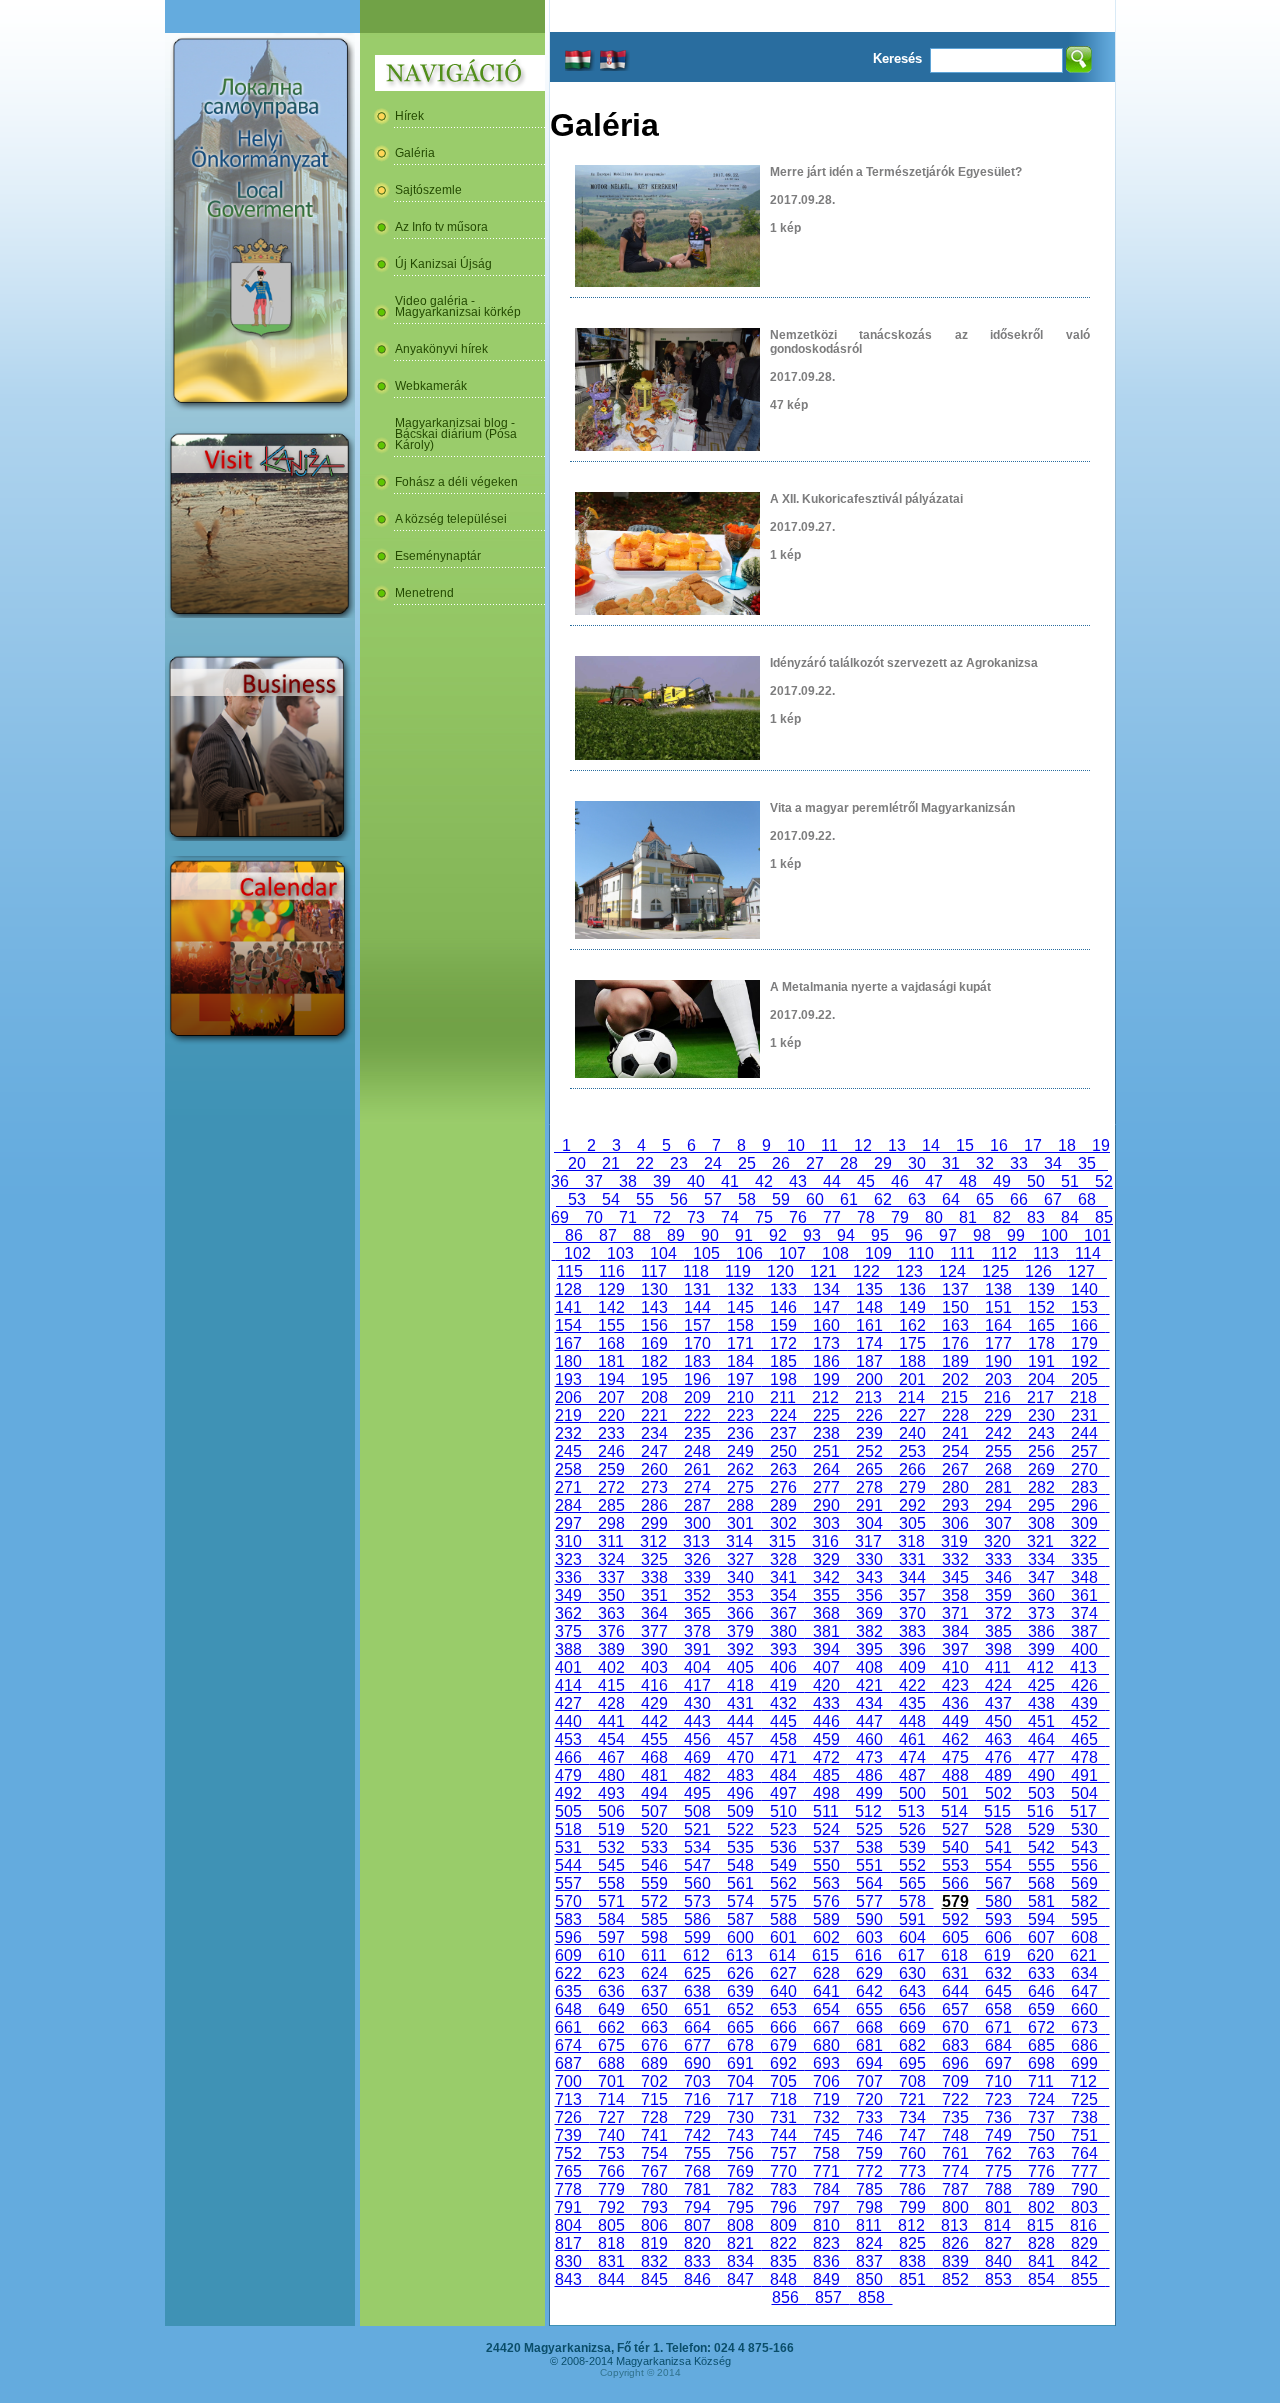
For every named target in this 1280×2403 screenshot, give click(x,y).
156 (654, 1325)
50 (1036, 1181)
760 (912, 2153)
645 (998, 1991)
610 (611, 1955)
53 (577, 1199)
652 (740, 2009)
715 (654, 2099)
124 (952, 1271)
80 (934, 1217)
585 (654, 1919)
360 (1041, 1595)
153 (1084, 1307)
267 (955, 1469)
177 (998, 1343)
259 (611, 1469)
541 (998, 1847)
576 (826, 1901)
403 (654, 1667)
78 (866, 1217)
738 (1084, 2117)
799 (912, 2207)
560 (697, 1883)
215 (954, 1397)
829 (1084, 2243)
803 (1084, 2207)
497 (783, 1793)
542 (1041, 1847)
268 (998, 1469)
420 (826, 1685)
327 (740, 1559)
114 (1088, 1253)
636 (611, 1991)
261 (697, 1469)
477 (1041, 1757)
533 (654, 1847)
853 (998, 2279)
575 (783, 1901)
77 (832, 1217)
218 (1083, 1397)
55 (645, 1199)
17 (1033, 1145)
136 (912, 1289)
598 (654, 1937)
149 (912, 1307)
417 (697, 1685)
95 (880, 1235)
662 (611, 2027)
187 (869, 1361)
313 (696, 1541)
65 (985, 1199)
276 (783, 1487)
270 (1084, 1469)
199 (826, 1379)
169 (654, 1343)
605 (955, 1937)
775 (998, 2171)
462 (955, 1739)
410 (955, 1667)
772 (869, 2171)
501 (955, 1793)
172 (783, 1343)
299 (654, 1523)
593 (998, 1919)
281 (998, 1487)
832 (654, 2261)
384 (955, 1631)
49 (1002, 1181)
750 (1041, 2135)
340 (740, 1577)
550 (826, 1865)
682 (912, 2045)
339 (697, 1577)
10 (796, 1145)
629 (869, 1973)
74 (730, 1217)
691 (740, 2063)
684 (998, 2045)
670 (955, 2027)
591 (912, 1919)
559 (654, 1883)
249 (740, 1451)
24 (713, 1163)
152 (1041, 1307)
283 (1084, 1487)
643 (912, 1991)
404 (697, 1667)
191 (1041, 1361)
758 (826, 2153)
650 (654, 2009)
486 (869, 1775)
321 (1040, 1541)
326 (697, 1559)
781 (697, 2189)
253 (912, 1451)
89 (676, 1235)
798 (869, 2207)
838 (912, 2261)
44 (832, 1181)
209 (697, 1397)
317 (868, 1541)
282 (1041, 1487)
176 (955, 1343)
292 (912, 1505)
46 (900, 1181)
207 (611, 1397)
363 (611, 1613)
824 (869, 2243)
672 (1041, 2027)
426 (1084, 1685)
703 (697, 2081)
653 (783, 2009)
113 (1046, 1253)
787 (955, 2189)
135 (869, 1289)
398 (998, 1649)
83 (1036, 1217)
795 (740, 2207)
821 (740, 2243)
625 (697, 1973)
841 (1041, 2261)
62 (883, 1199)
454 (611, 1739)
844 (611, 2279)
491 (1084, 1775)
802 (1041, 2207)
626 (740, 1973)
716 (697, 2099)
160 (826, 1325)
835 (783, 2261)
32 (985, 1163)
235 (697, 1433)
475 (955, 1757)
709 (955, 2081)
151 (998, 1307)
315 (782, 1541)
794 (697, 2207)
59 (781, 1199)
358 (955, 1595)
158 (740, 1325)
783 (783, 2189)
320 (997, 1541)
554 (998, 1865)
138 (998, 1289)
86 (574, 1235)
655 (869, 2009)
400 (1084, 1649)
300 (697, 1523)
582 (1084, 1901)
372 (998, 1613)
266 (912, 1469)
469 (697, 1757)
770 (783, 2171)
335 (1084, 1559)
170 (697, 1343)
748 (955, 2135)
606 (998, 1937)
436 (955, 1703)
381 (826, 1631)
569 (1084, 1883)
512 (868, 1811)
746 (869, 2135)
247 (654, 1451)
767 (654, 2171)
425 (1041, 1685)
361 (1084, 1595)
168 (611, 1343)
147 (826, 1307)
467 (611, 1757)
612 (696, 1955)
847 (740, 2279)
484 (783, 1775)
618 (954, 1955)
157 (697, 1325)
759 (869, 2153)
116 (612, 1271)
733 (869, 2117)
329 (826, 1559)
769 (740, 2171)
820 (697, 2243)
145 (740, 1307)
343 (869, 1577)
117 (654, 1271)
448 (912, 1721)
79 (900, 1217)
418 (740, 1685)
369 (869, 1613)
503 (1041, 1793)
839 (955, 2261)
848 (783, 2279)
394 (826, 1649)
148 (869, 1307)
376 (611, 1631)
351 (654, 1595)
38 (628, 1181)
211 (783, 1397)
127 (1081, 1271)
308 (1041, 1523)
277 (826, 1487)
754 (654, 2153)
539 (912, 1847)
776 (1041, 2171)
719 (826, 2099)
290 (826, 1505)
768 (697, 2171)
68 (1087, 1199)
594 (1041, 1919)
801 (998, 2207)
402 (611, 1667)
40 (696, 1181)
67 (1053, 1199)
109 (878, 1253)
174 (869, 1343)
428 (611, 1703)
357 (912, 1595)
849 (826, 2279)
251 (826, 1451)
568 (1041, 1883)
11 (829, 1145)
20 (577, 1163)
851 (912, 2279)
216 (997, 1397)
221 (654, 1415)
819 (654, 2243)
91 (744, 1235)
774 (955, 2171)
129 (611, 1289)
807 (697, 2225)
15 (965, 1145)
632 (998, 1973)
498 (826, 1793)
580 (998, 1901)
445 (783, 1721)
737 (1041, 2117)
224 (783, 1415)
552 (912, 1865)
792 (611, 2207)
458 (783, 1739)
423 (955, 1685)
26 (781, 1163)
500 (912, 1793)
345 (955, 1577)
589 (826, 1919)
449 (955, 1721)
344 (912, 1577)
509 (740, 1811)
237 (783, 1433)
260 (654, 1469)
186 (826, 1361)
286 (654, 1505)
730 (740, 2117)
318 (911, 1541)
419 (783, 1685)
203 (998, 1379)
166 (1084, 1325)
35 (1087, 1163)
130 (654, 1289)
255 (998, 1451)
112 (1004, 1253)
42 (764, 1181)
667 (826, 2027)
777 (1084, 2171)
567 (998, 1883)
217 (1040, 1397)
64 (951, 1199)
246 (611, 1451)
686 (1084, 2045)
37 (594, 1181)
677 (697, 2045)
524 (826, 1829)
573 (697, 1901)
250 (783, 1451)
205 (1084, 1379)
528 (998, 1829)
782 (740, 2189)
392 (740, 1649)
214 (911, 1397)
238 (826, 1433)
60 (815, 1199)
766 (611, 2171)
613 (739, 1955)
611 (654, 1955)
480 (611, 1775)
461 (912, 1739)
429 (654, 1703)
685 (1041, 2045)
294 (998, 1505)
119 (738, 1271)
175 (912, 1343)
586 (697, 1919)
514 (954, 1811)
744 (783, 2135)
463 (998, 1739)
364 (654, 1613)
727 (611, 2117)
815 (1040, 2225)
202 (955, 1379)
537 (826, 1847)
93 (812, 1235)
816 (1083, 2225)
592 (955, 1919)
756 (740, 2153)
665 (740, 2027)
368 (826, 1613)
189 (955, 1361)
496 (740, 1793)
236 (740, 1433)
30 (917, 1163)
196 (697, 1379)
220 (611, 1415)
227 (912, 1415)
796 (783, 2207)
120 (780, 1271)
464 (1041, 1739)
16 (999, 1145)
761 (955, 2153)
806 (654, 2225)
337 (611, 1577)
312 (653, 1541)
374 (1084, 1613)
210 (740, 1397)
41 (730, 1181)
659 (1041, 2009)
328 (783, 1559)
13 (897, 1145)
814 (997, 2225)
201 (912, 1379)
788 (998, 2189)
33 (1019, 1163)
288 (740, 1505)
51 (1070, 1181)
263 (783, 1469)
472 (826, 1757)
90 (710, 1235)
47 (934, 1181)
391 (697, 1649)
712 (1083, 2081)
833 (697, 2261)
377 (654, 1631)
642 (869, 1991)
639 (740, 1991)
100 (1054, 1235)
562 (783, 1883)
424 (998, 1685)
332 (955, 1559)
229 (998, 1415)
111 (962, 1253)
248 (697, 1451)
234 (654, 1433)
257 (1084, 1451)
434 (869, 1703)
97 (948, 1235)
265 (869, 1469)
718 (783, 2099)
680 (826, 2045)
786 (912, 2189)
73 (696, 1217)
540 (955, 1847)
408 (869, 1667)
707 (869, 2081)
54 (611, 1199)
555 (1041, 1865)
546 (654, 1865)
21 (611, 1163)
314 (739, 1541)
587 (740, 1919)
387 (1084, 1631)
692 (783, 2063)
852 (955, 2279)
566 (955, 1883)
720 (869, 2099)
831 (611, 2261)
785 (869, 2189)
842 (1084, 2261)
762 (998, 2153)
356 (869, 1595)
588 (783, 1919)
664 (697, 2027)
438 (1041, 1703)
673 (1084, 2027)
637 (654, 1991)
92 (778, 1235)
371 (955, 1613)
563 (826, 1883)
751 (1084, 2135)
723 (998, 2099)
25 (747, 1163)
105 (706, 1253)
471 (783, 1757)
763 (1041, 2153)
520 (654, 1829)
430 (697, 1703)
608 (1084, 1937)
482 (697, 1775)
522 (740, 1829)
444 (740, 1721)
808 (740, 2225)
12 (863, 1145)
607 (1041, 1937)
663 (654, 2027)
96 (914, 1235)
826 (955, 2243)
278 (869, 1487)
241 (955, 1433)
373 (1041, 1613)
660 (1084, 2009)
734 (912, 2117)
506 (611, 1811)
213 (868, 1397)
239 (869, 1433)
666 (783, 2027)
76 (798, 1217)
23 (679, 1163)
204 (1041, 1379)
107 (792, 1253)
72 (662, 1217)
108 (835, 1253)
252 (869, 1451)
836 (826, 2261)
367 (783, 1613)
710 (998, 2081)
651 (697, 2009)
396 (912, 1649)
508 (697, 1811)
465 (1084, 1739)
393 (783, 1649)
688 (611, 2063)
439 (1084, 1703)
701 (611, 2081)
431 (740, 1703)
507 (654, 1811)
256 (1041, 1451)
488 (955, 1775)
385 (998, 1631)
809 (783, 2225)
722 (955, 2099)
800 (955, 2207)
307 (998, 1523)
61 (849, 1199)
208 (654, 1397)
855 (1084, 2279)
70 (594, 1217)
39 (662, 1181)
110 (921, 1253)
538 (869, 1847)
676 (654, 2045)
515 (997, 1811)
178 (1041, 1343)
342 (826, 1577)
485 (826, 1775)
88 (642, 1235)
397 (955, 1649)
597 (611, 1937)
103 (620, 1253)
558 (611, 1883)
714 (611, 2099)
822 (783, 2243)
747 (912, 2135)
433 (826, 1703)
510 (783, 1811)
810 (826, 2225)
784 (826, 2189)
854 (1041, 2279)
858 (871, 2297)
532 (611, 1847)
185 (783, 1361)
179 (1084, 1343)
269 (1041, 1469)
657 (955, 2009)
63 (917, 1199)
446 (826, 1721)
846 (697, 2279)
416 (654, 1685)
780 (654, 2189)
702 (654, 2081)
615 (825, 1955)
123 (909, 1271)
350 (611, 1595)
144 (697, 1307)
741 (654, 2135)
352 (697, 1595)
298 (611, 1523)
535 (740, 1847)
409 (912, 1667)
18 (1067, 1145)
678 (740, 2045)
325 (654, 1559)
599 (697, 1937)
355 (826, 1595)
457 (740, 1739)
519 (611, 1829)
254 (955, 1451)
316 (825, 1541)
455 (654, 1739)
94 (846, 1235)
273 (654, 1487)
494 (654, 1793)
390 (654, 1649)
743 (740, 2135)
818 (611, 2243)
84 (1070, 1217)
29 (883, 1163)
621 (1083, 1955)
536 (783, 1847)
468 (654, 1757)
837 (869, 2261)
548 (740, 1865)
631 (955, 1973)
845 (654, 2279)
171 (740, 1343)
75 (764, 1217)
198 (783, 1379)
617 (911, 1955)
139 (1041, 1289)
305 (912, 1523)
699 (1084, 2063)
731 (783, 2117)
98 (982, 1235)
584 (611, 1919)
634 (1084, 1973)
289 (783, 1505)
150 (955, 1307)
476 (998, 1757)
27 (815, 1163)
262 (740, 1469)
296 (1084, 1505)
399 (1041, 1649)
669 (912, 2027)
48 (968, 1181)
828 (1041, 2243)
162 (912, 1325)
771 (826, 2171)
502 (998, 1793)
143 (654, 1307)
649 (611, 2009)
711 (1041, 2081)
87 (608, 1235)
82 (1002, 1217)
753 (611, 2153)
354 (783, 1595)
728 (654, 2117)
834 (740, 2261)
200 (869, 1379)
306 (955, 1523)
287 (697, 1505)
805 (611, 2225)
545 (611, 1865)
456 (697, 1739)
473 (869, 1757)
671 (998, 2027)
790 (1084, 2189)
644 (955, 1991)
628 (826, 1973)
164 (998, 1325)
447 (869, 1721)
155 (611, 1325)
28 (849, 1163)
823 (826, 2243)
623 (611, 1973)
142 (611, 1307)
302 (783, 1523)
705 (783, 2081)
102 (577, 1253)
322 (1083, 1541)
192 (1084, 1361)
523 (783, 1829)
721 (912, 2099)
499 (869, 1793)
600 (740, 1937)
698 (1041, 2063)
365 (697, 1613)
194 (611, 1379)
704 (740, 2081)
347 (1041, 1577)
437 (998, 1703)
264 (826, 1469)
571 (611, 1901)
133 (783, 1289)
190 (998, 1361)
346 (998, 1577)
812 (911, 2225)
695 (912, 2063)
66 (1019, 1199)
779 (611, 2189)
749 (998, 2135)
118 (696, 1271)
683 (955, 2045)
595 (1084, 1919)
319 (954, 1541)
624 (654, 1973)
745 (826, 2135)
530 (1084, 1829)
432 (783, 1703)
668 (869, 2027)
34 (1053, 1163)
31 (951, 1163)
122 (866, 1271)
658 (998, 2009)
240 (912, 1433)
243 (1041, 1433)
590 (869, 1919)
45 (866, 1181)
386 (1041, 1631)
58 (747, 1199)
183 (697, 1361)
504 (1084, 1793)
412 (1040, 1667)
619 (997, 1955)
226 (869, 1415)
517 (1083, 1811)
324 (611, 1559)
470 (740, 1757)
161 (869, 1325)
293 (955, 1505)
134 (826, 1289)
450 (998, 1721)
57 (713, 1199)
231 (1084, 1415)
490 (1041, 1775)
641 (826, 1991)
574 (740, 1901)
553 (955, 1865)
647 (1084, 1991)
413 (1083, 1667)
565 (912, 1883)
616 (868, 1955)
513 (911, 1811)
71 (628, 1217)
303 (826, 1523)
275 (740, 1487)
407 (826, 1667)
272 (611, 1487)
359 (998, 1595)
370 (912, 1613)
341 (783, 1577)
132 (740, 1289)
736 (998, 2117)
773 (912, 2171)
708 (912, 2081)
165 (1041, 1325)
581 (1041, 1901)
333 (998, 1559)
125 (995, 1271)
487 (912, 1775)
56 (679, 1199)
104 (663, 1253)
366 (740, 1613)
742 (697, 2135)
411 (998, 1667)
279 (912, 1487)
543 (1084, 1847)
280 (955, 1487)
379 (740, 1631)
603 (869, 1937)
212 (825, 1397)
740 (611, 2135)
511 (826, 1811)
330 (869, 1559)
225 (826, 1415)
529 (1041, 1829)
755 (697, 2153)
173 (826, 1343)
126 (1038, 1271)
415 (611, 1685)
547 (697, 1865)
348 (1084, 1577)
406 (783, 1667)
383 (912, 1631)
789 (1041, 2189)
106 (749, 1253)
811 (869, 2225)
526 (912, 1829)
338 (654, 1577)
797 (826, 2207)
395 (869, 1649)
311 (611, 1541)
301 (740, 1523)
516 (1040, 1811)
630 (912, 1973)
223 (740, 1415)
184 (740, 1361)
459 (826, 1739)
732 (826, 2117)
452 (1084, 1721)
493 (611, 1793)
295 (1041, 1505)
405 (740, 1667)
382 (869, 1631)
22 (645, 1163)
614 (782, 1955)
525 (869, 1829)
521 (697, 1829)
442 (654, 1721)
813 (954, 2225)
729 (697, 2117)
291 (869, 1505)
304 (869, 1523)
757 (783, 2153)
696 (955, 2063)
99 (1016, 1235)
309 (1084, 1523)
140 (1084, 1289)
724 (1041, 2099)
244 (1084, 1433)
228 (955, 1415)
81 (968, 1217)
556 (1084, 1865)
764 (1084, 2153)
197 (740, 1379)
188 (912, 1361)
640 (783, 1991)
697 (998, 2063)
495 (697, 1793)
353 (740, 1595)
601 (783, 1937)
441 (611, 1721)
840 (998, 2261)
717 (740, 2099)
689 (654, 2063)
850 (869, 2279)
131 (697, 1289)
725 (1084, 2099)
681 (869, 2045)
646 (1041, 1991)
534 (697, 1847)
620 (1040, 1955)
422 (912, 1685)
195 (654, 1379)
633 (1041, 1973)
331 (912, 1559)
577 (869, 1901)
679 (783, 2045)
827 (998, 2243)
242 (998, 1433)
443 (697, 1721)
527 (955, 1829)
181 (611, 1361)
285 (611, 1505)
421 (869, 1685)
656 (912, 2009)
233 (611, 1433)
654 (826, 2009)
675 (611, 2045)
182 (654, 1361)
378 (697, 1631)
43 (798, 1181)
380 (783, 1631)
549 (783, 1865)
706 (826, 2081)
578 (912, 1901)
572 (654, 1901)
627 (783, 1973)
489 (998, 1775)
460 (869, 1739)
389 (611, 1649)
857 (828, 2297)
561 (740, 1883)
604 (912, 1937)
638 (697, 1991)
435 (912, 1703)
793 (654, 2207)
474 (912, 1757)
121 (823, 1271)
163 (955, 1325)
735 (955, 2117)
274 (697, 1487)
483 (740, 1775)
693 (826, 2063)
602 (826, 1937)
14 (931, 1145)
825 (912, 2243)
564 (869, 1883)
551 (869, 1865)
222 (697, 1415)
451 (1041, 1721)
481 (654, 1775)
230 (1041, 1415)
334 (1041, 1559)
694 (869, 2063)
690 (697, 2063)
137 (955, 1289)
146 (783, 1307)
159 (783, 1325)
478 (1084, 1757)
